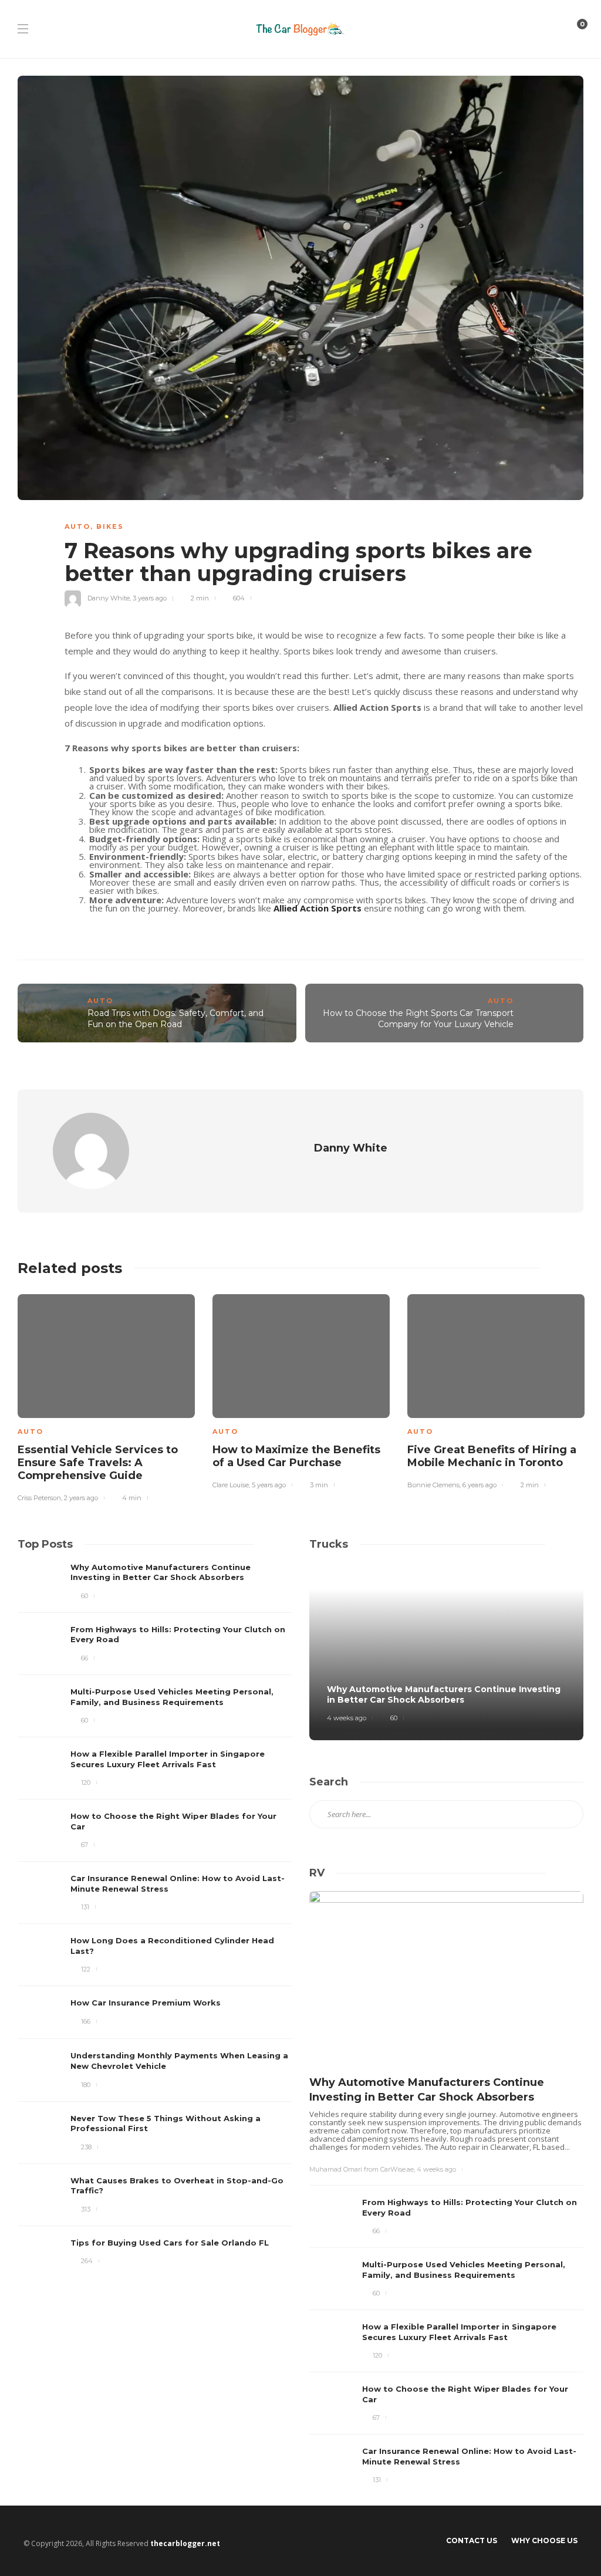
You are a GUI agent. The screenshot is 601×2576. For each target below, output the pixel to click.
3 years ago (150, 598)
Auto (77, 526)
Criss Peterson (39, 1498)
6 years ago (480, 1485)
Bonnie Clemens (433, 1485)
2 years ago (81, 1498)
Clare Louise (231, 1485)
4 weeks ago (347, 1718)
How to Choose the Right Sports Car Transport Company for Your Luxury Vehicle (418, 1019)
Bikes (110, 526)
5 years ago (269, 1485)
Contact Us (472, 2540)
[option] (106, 1396)
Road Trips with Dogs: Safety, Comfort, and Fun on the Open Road (175, 1019)
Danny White (109, 598)
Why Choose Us (544, 2540)
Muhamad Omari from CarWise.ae (362, 2169)
